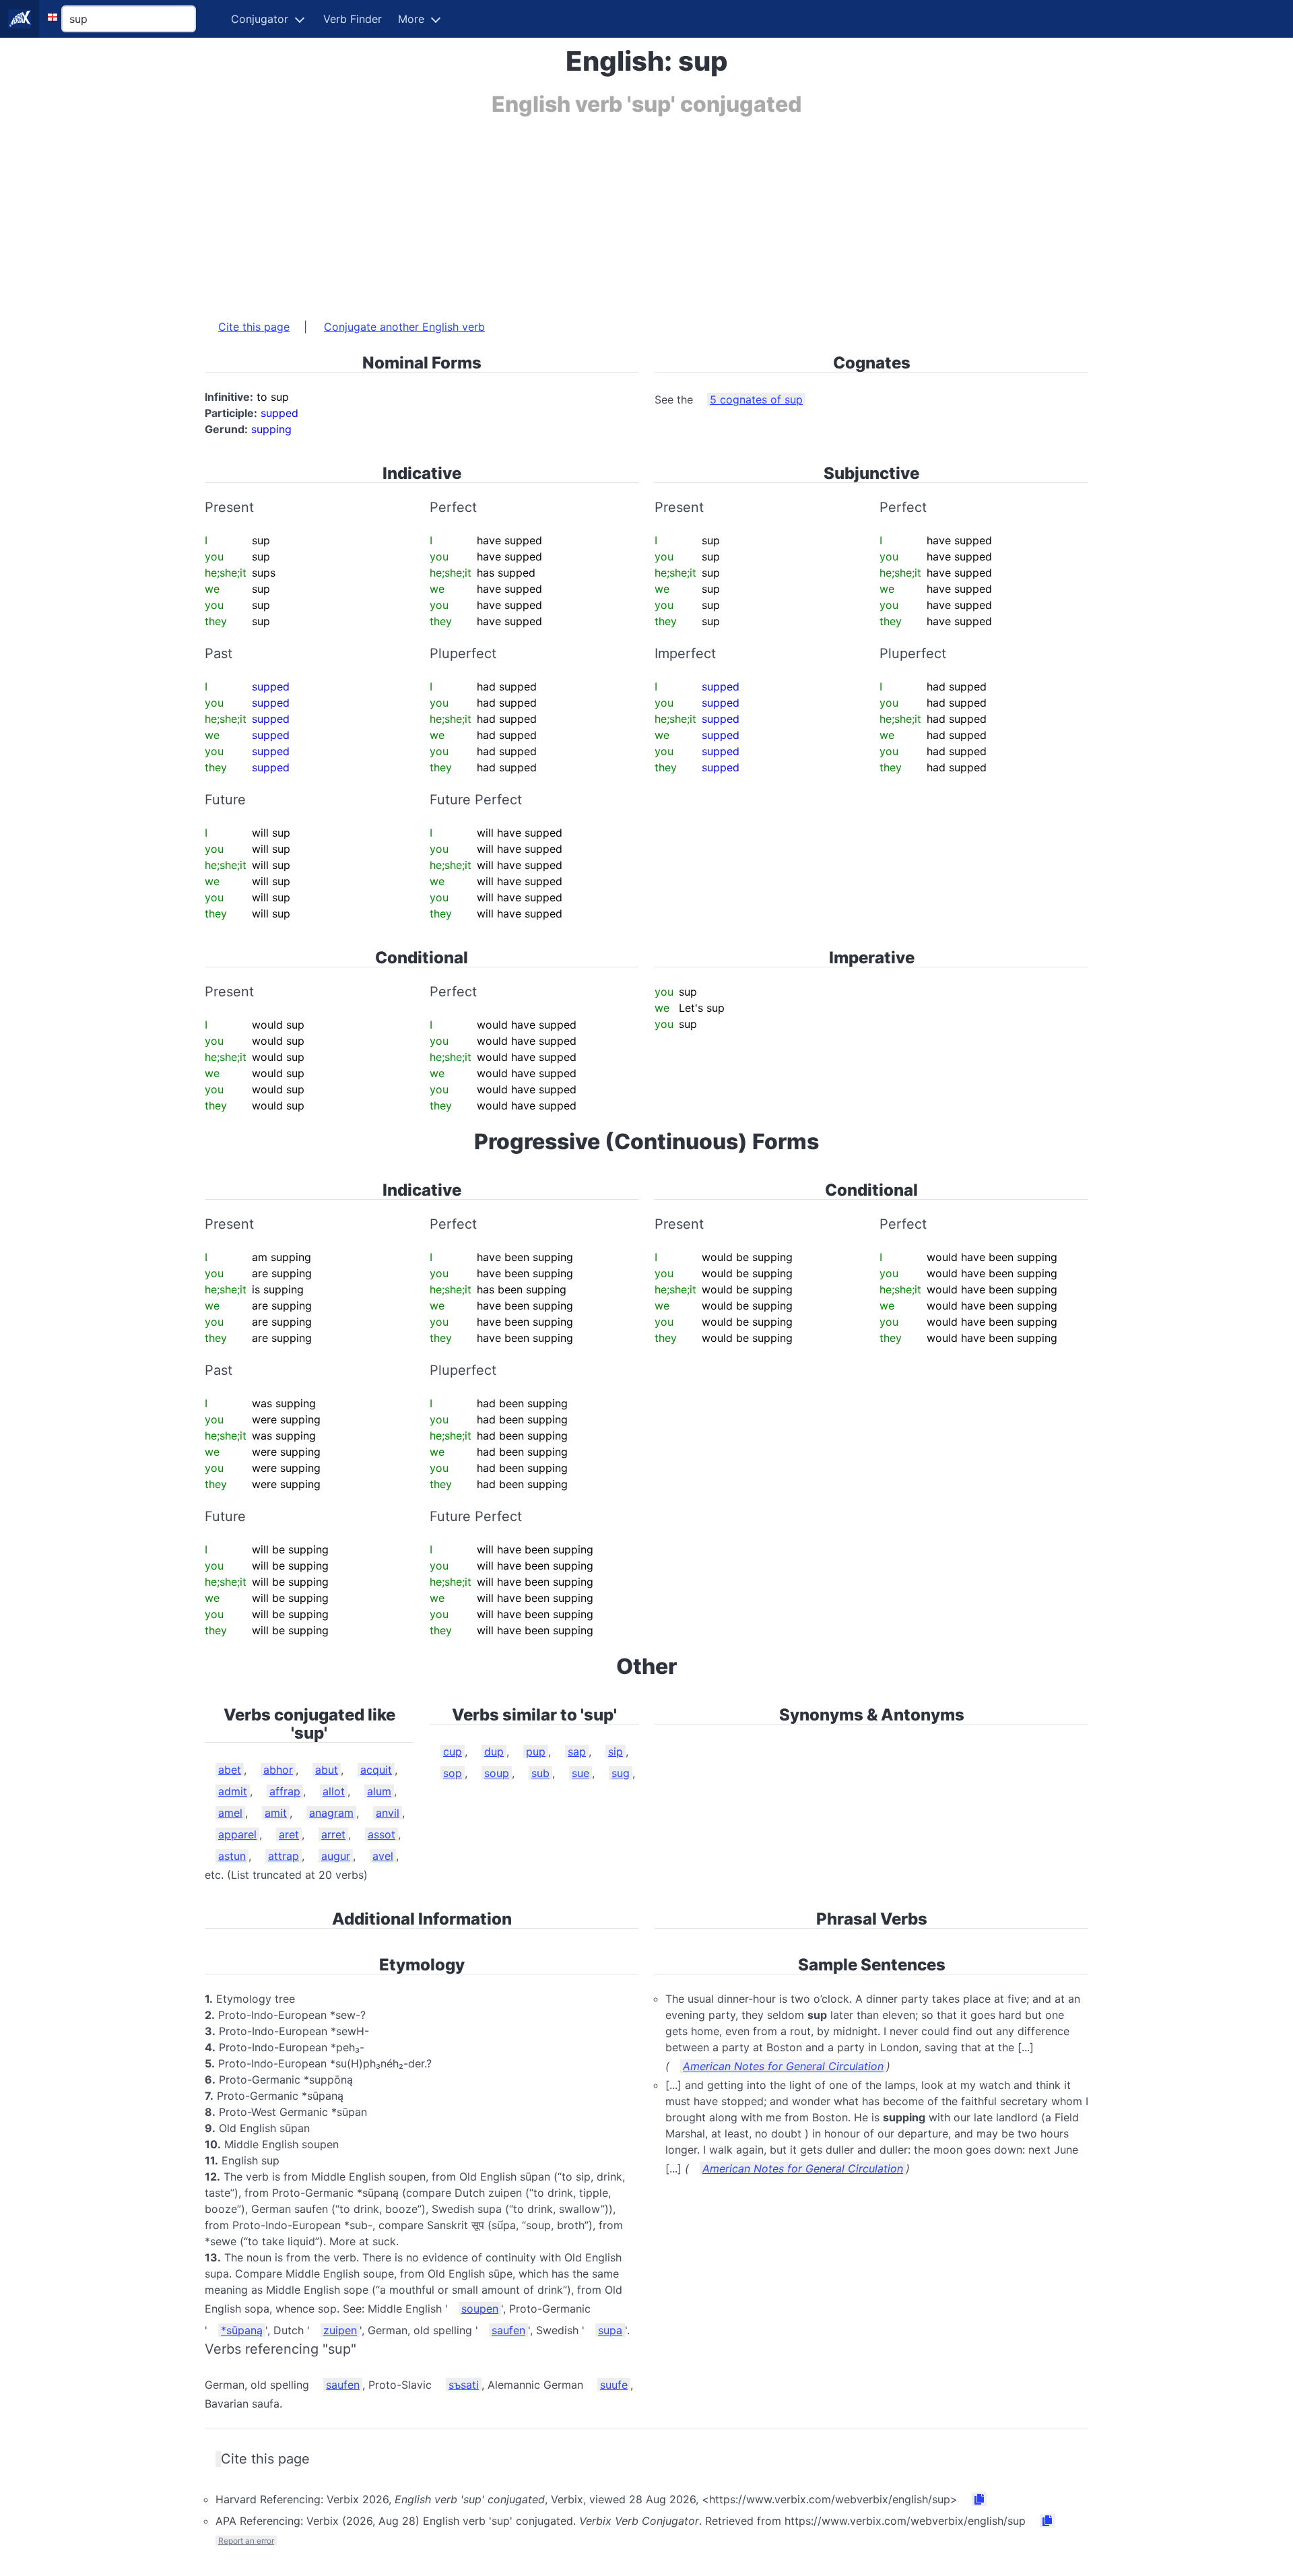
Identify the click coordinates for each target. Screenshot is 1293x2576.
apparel (237, 1834)
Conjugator (260, 19)
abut (327, 1770)
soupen (480, 2309)
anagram (331, 1813)
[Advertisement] (609, 211)
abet (230, 1770)
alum (379, 1791)
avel (383, 1856)
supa (610, 2330)
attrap (284, 1856)
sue (581, 1773)
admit (233, 1791)
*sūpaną (242, 2330)
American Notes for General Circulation (783, 2066)
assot (382, 1834)
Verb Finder (353, 19)
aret (289, 1834)
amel (230, 1813)
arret (333, 1834)
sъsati (464, 2385)
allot (334, 1791)
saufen (508, 2330)
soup (497, 1773)
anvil (388, 1813)
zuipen (340, 2330)
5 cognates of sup (756, 399)
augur (336, 1856)
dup (494, 1751)
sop (453, 1773)
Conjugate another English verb (404, 327)
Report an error (246, 2541)
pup (536, 1751)
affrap (285, 1791)
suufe (614, 2385)
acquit (376, 1770)
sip (616, 1751)
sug (621, 1773)
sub (540, 1773)
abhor (278, 1770)
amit (276, 1813)
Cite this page (254, 327)
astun (232, 1856)
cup (453, 1751)
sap (577, 1751)
